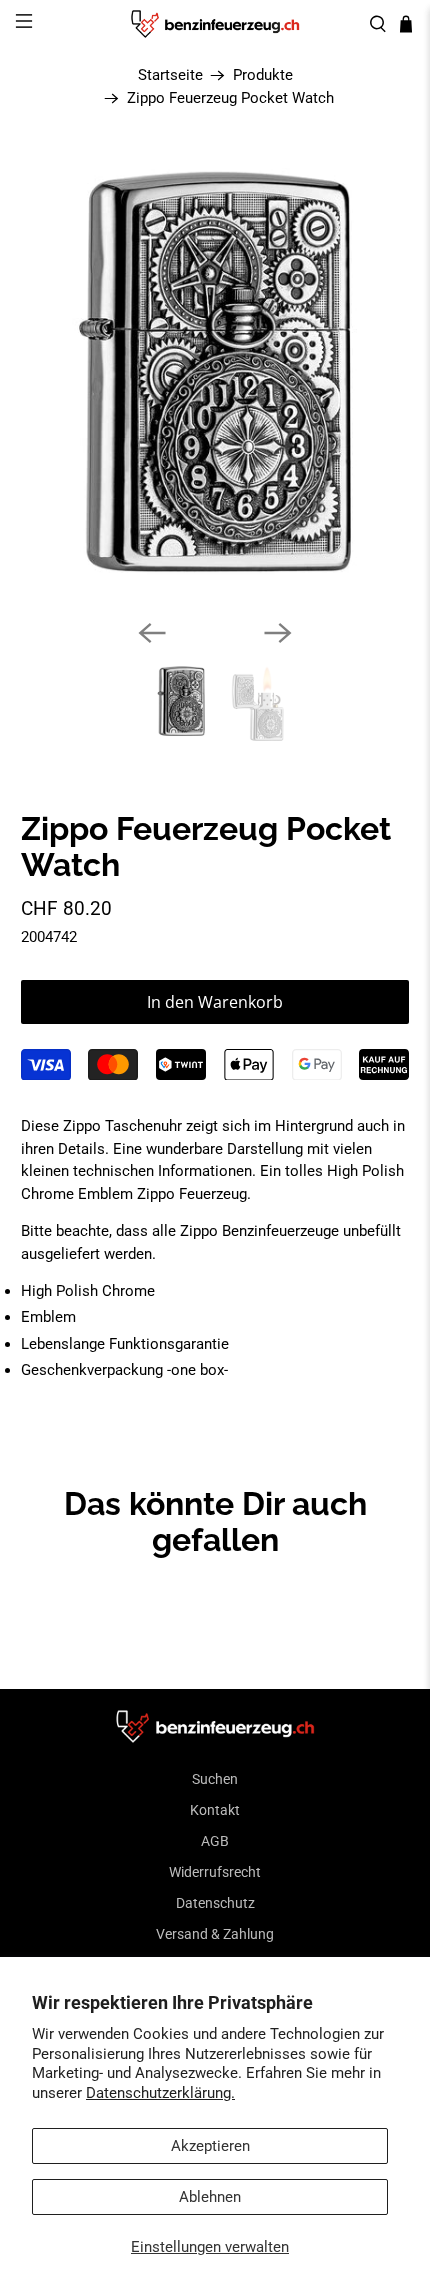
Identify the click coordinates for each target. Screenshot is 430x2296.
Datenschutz (215, 1903)
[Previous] (152, 633)
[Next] (278, 633)
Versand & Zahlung (215, 1934)
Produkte (263, 75)
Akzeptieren (210, 2146)
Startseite (170, 75)
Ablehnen (210, 2197)
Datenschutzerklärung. (160, 2093)
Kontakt (215, 1810)
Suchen (215, 1779)
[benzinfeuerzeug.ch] (215, 24)
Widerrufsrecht (215, 1872)
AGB (215, 1841)
